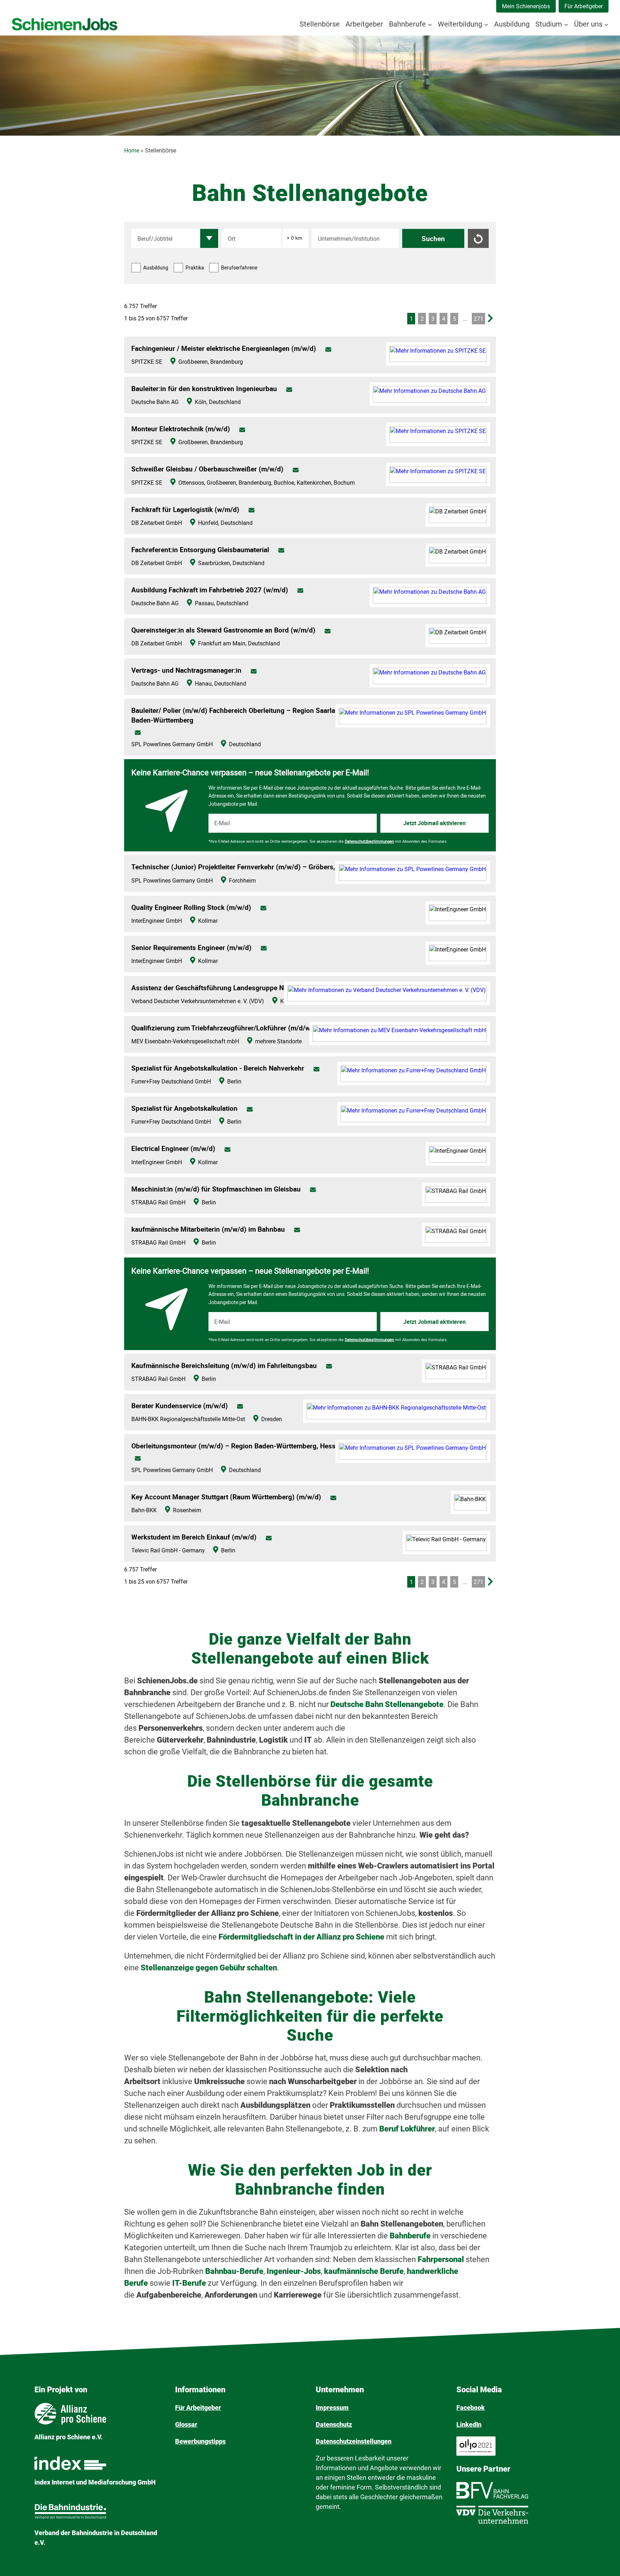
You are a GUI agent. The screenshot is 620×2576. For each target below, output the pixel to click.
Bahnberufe (411, 2236)
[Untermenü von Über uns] (606, 24)
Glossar (186, 2424)
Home (132, 151)
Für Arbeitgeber (584, 6)
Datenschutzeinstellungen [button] (354, 2441)
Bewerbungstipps (200, 2441)
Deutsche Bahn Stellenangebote (387, 1704)
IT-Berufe (189, 2283)
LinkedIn (469, 2424)
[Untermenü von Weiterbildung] (486, 24)
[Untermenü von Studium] (566, 24)
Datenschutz (334, 2424)
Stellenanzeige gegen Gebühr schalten (209, 1968)
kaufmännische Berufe (364, 2271)
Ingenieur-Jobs (294, 2271)
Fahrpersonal (442, 2259)
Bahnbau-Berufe (234, 2271)
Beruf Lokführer (407, 2129)
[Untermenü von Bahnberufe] (430, 24)
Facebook (471, 2408)
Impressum (332, 2408)
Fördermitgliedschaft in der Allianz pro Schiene (301, 1937)
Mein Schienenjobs (526, 6)
